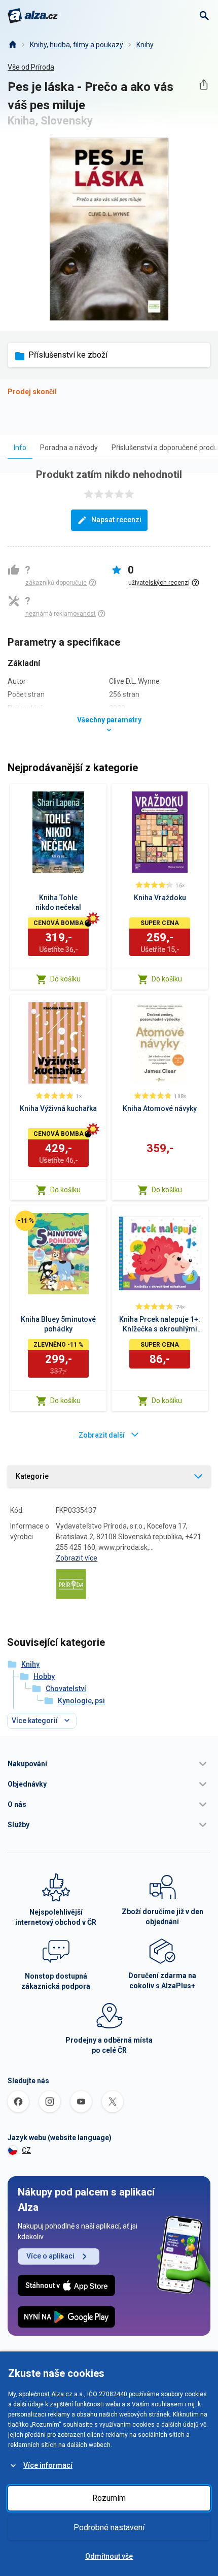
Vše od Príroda (31, 67)
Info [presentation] (20, 448)
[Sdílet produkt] (204, 85)
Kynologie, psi (81, 1701)
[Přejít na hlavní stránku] (33, 16)
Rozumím (109, 2498)
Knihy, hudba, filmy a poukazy (77, 45)
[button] (109, 1764)
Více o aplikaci (50, 2256)
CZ (26, 2150)
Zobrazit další (102, 1435)
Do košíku (65, 979)
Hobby (44, 1676)
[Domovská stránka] (12, 45)
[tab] (20, 447)
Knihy (145, 45)
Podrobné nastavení (109, 2527)
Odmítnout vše (109, 2556)
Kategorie (32, 1476)
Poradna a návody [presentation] (69, 448)
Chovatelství (66, 1689)
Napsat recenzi (116, 520)
